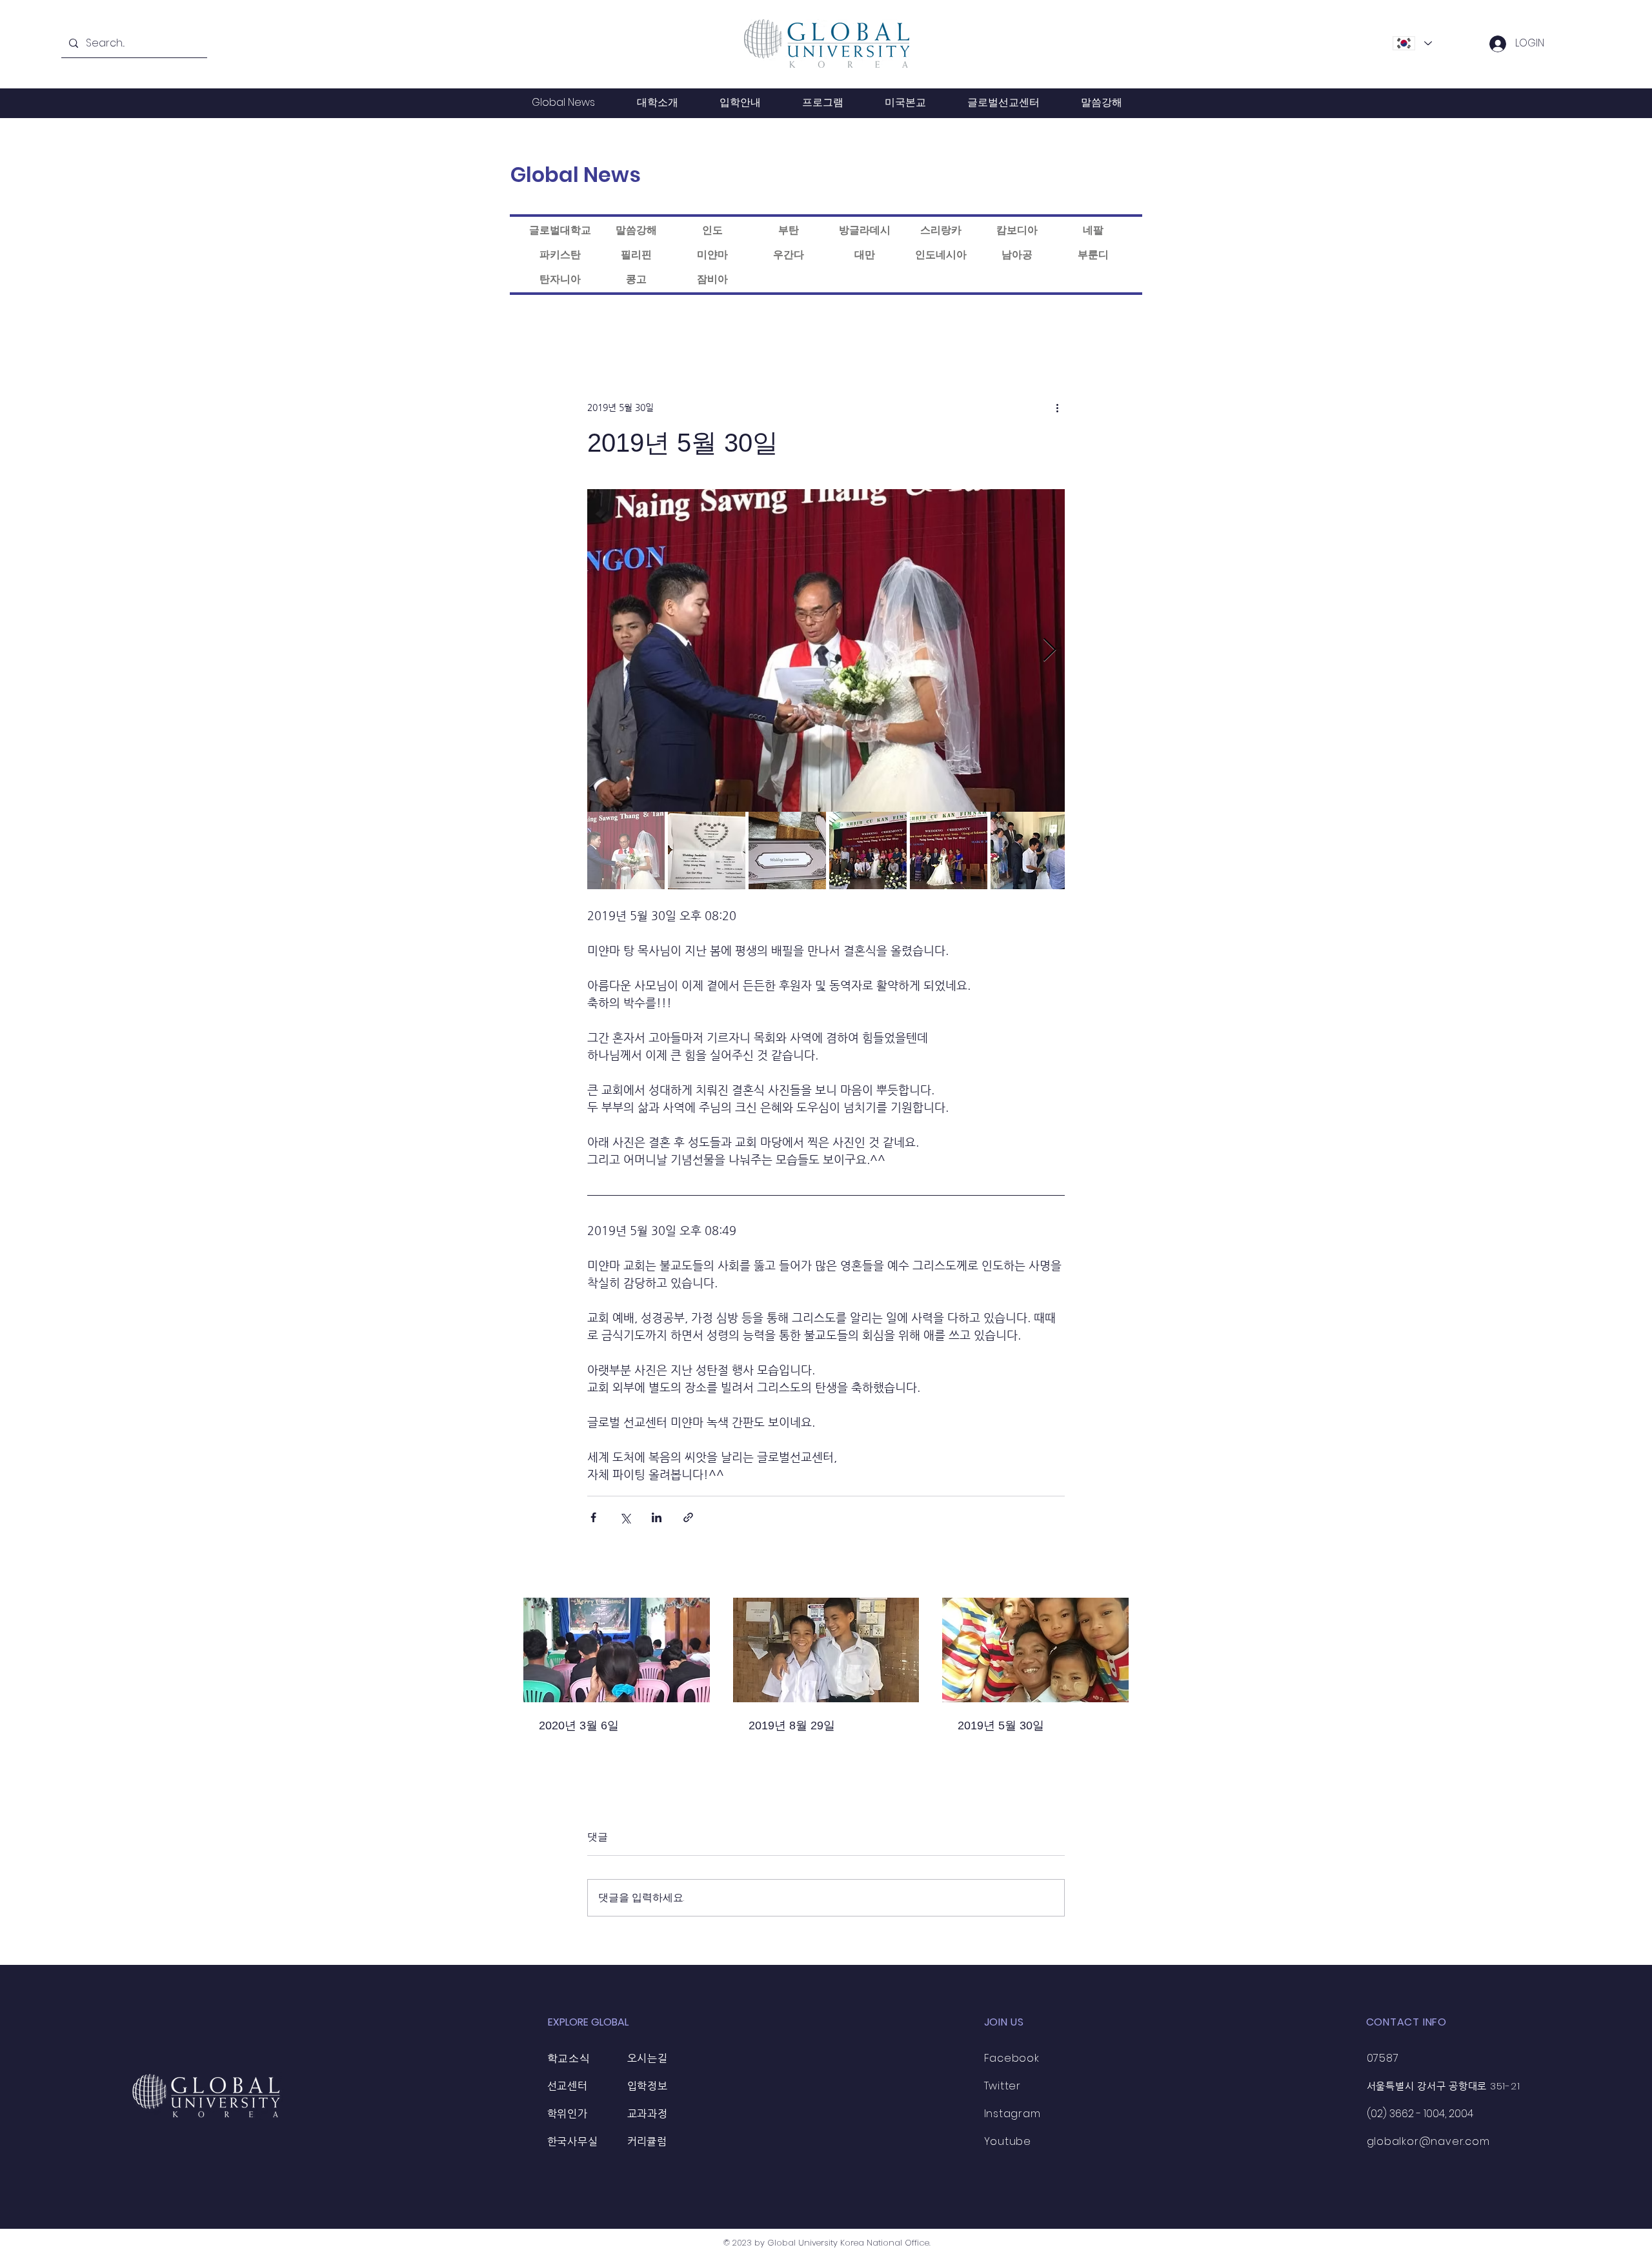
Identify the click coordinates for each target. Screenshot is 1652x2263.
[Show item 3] (787, 850)
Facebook (1012, 2058)
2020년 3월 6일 (579, 1725)
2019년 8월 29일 (792, 1725)
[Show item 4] (868, 850)
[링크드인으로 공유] (657, 1517)
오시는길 (648, 2058)
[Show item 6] (1029, 850)
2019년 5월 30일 (1001, 1725)
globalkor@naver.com (1428, 2141)
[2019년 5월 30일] (1035, 1650)
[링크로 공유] (688, 1517)
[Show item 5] (949, 850)
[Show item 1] (626, 850)
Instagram (1012, 2114)
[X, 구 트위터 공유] (625, 1517)
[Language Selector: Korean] (1412, 43)
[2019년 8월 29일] (826, 1650)
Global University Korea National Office (848, 2243)
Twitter (1003, 2086)
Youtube (1008, 2141)
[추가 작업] (1057, 407)
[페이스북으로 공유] (593, 1517)
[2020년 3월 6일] (617, 1650)
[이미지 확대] (826, 650)
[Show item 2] (707, 850)
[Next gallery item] (1050, 651)
